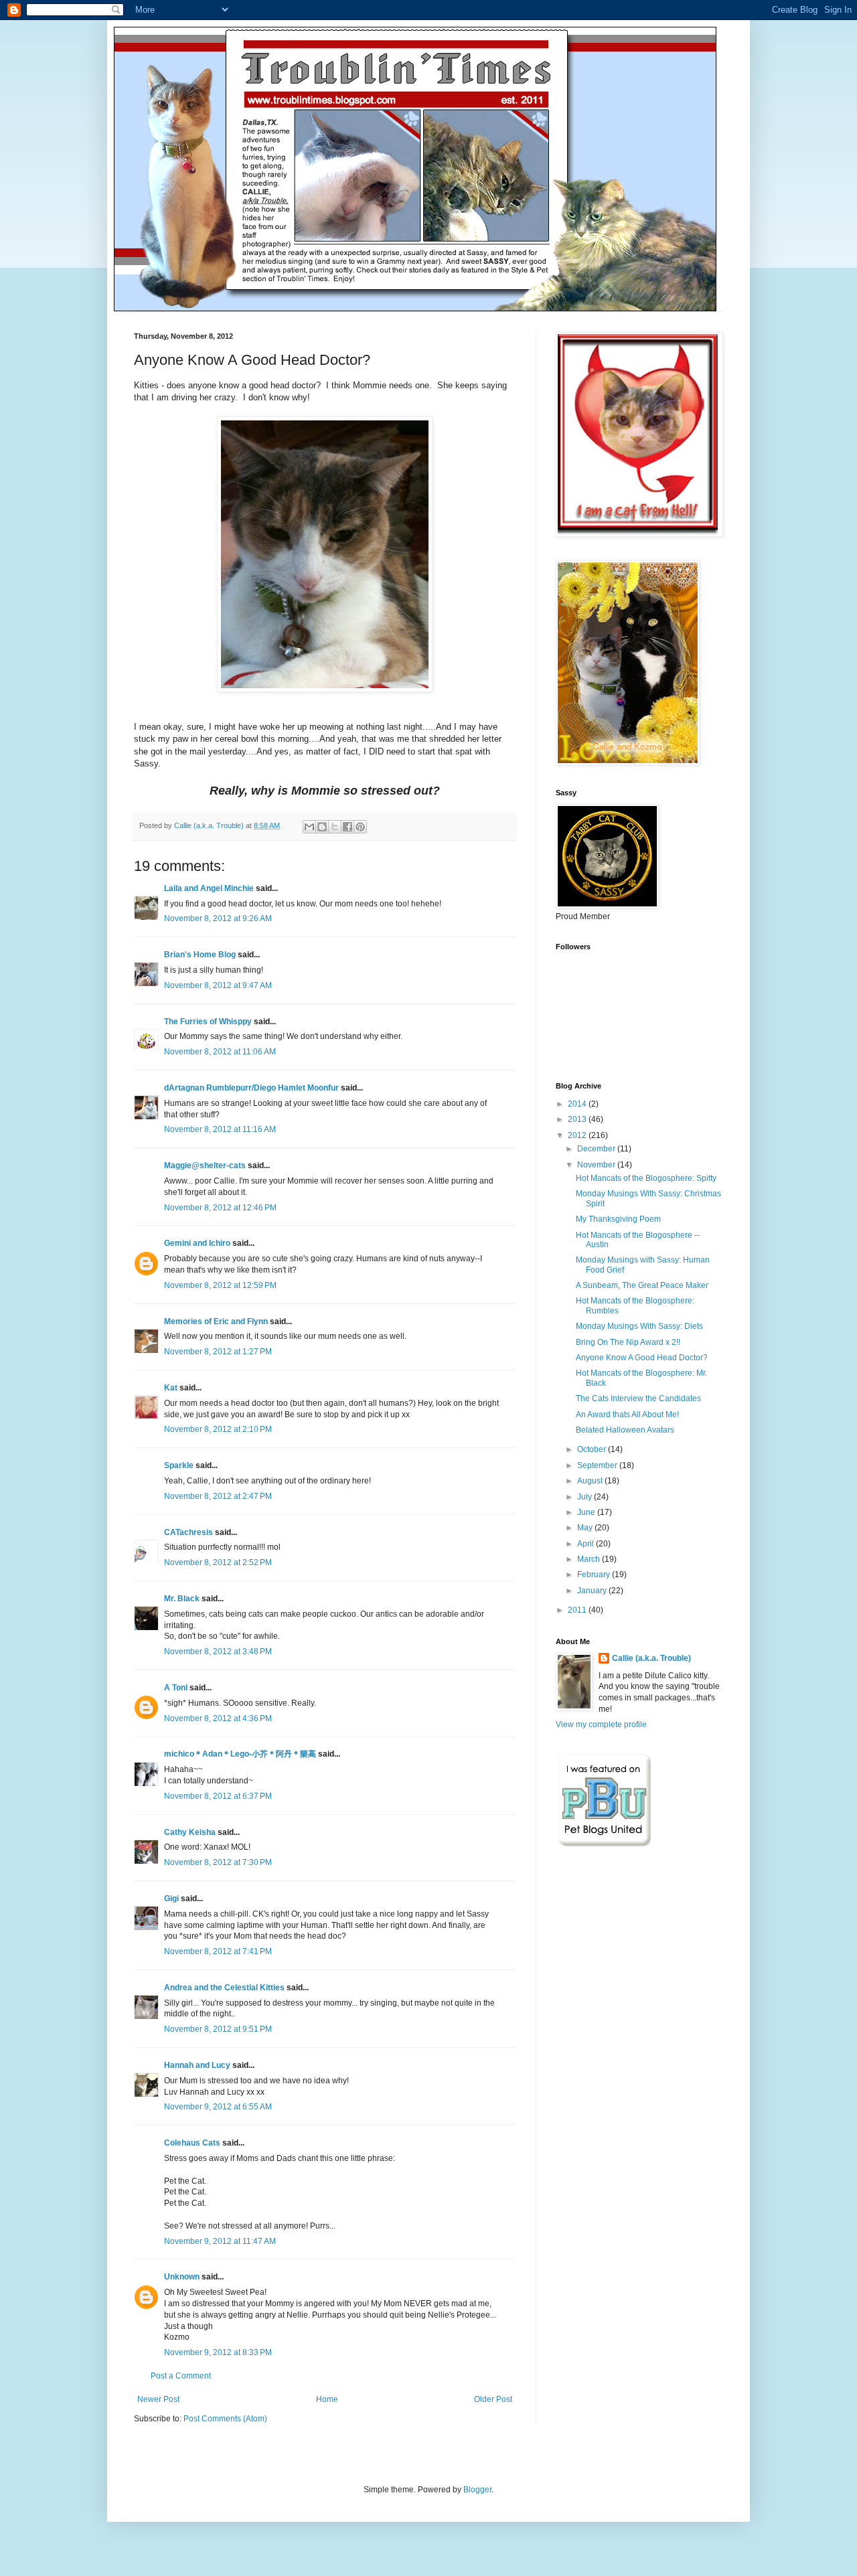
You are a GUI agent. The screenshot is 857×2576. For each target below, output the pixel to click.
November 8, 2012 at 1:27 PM (218, 1352)
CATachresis (188, 1532)
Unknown (182, 2277)
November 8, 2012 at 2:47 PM (218, 1496)
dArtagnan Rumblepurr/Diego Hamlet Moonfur (251, 1088)
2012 (578, 1135)
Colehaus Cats (192, 2143)
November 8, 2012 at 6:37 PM (218, 1796)
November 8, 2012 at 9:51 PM (218, 2029)
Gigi (171, 1899)
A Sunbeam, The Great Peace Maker (642, 1285)
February (595, 1575)
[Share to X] (335, 827)
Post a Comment (181, 2376)
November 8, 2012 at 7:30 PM (218, 1862)
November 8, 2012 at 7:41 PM (218, 1951)
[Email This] (309, 827)
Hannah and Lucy (197, 2065)
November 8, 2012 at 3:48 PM (218, 1652)
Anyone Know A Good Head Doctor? (642, 1358)
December (597, 1149)
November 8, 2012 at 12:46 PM (220, 1208)
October (593, 1449)
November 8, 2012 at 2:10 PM (218, 1429)
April (587, 1544)
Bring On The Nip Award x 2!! (628, 1342)
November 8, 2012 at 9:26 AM (218, 918)
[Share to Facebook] (347, 827)
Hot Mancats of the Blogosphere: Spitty (646, 1178)
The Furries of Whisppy (208, 1022)
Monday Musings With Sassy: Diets (639, 1326)
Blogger (477, 2490)
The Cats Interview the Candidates (638, 1398)
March (590, 1559)
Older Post (493, 2399)
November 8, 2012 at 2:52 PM (218, 1562)
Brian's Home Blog (200, 955)
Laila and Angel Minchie (209, 888)
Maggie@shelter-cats (205, 1165)
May (586, 1528)
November (597, 1165)
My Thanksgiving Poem (618, 1219)
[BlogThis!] (322, 827)
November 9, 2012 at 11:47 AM (220, 2241)
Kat (171, 1388)
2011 (578, 1610)
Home (327, 2399)
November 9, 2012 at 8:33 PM (218, 2352)
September (598, 1465)
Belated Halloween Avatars (625, 1430)
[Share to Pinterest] (360, 827)
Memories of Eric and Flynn (216, 1321)
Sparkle (179, 1465)
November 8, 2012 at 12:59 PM (220, 1285)
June (587, 1512)
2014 (578, 1104)
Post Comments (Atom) (225, 2419)
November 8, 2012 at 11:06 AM (220, 1052)
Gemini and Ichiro (197, 1243)
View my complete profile (601, 1724)
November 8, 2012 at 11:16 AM (220, 1129)
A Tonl (176, 1688)
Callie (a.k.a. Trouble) (651, 1658)
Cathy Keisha (190, 1832)
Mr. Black (182, 1599)
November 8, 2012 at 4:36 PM (218, 1718)
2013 (578, 1119)
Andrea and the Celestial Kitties (224, 1988)
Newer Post (158, 2399)
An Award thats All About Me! (627, 1415)
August (591, 1481)
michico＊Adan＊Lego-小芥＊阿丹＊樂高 (240, 1754)
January (593, 1591)
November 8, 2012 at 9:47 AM (218, 985)
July (586, 1497)
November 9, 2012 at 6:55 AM (218, 2107)
